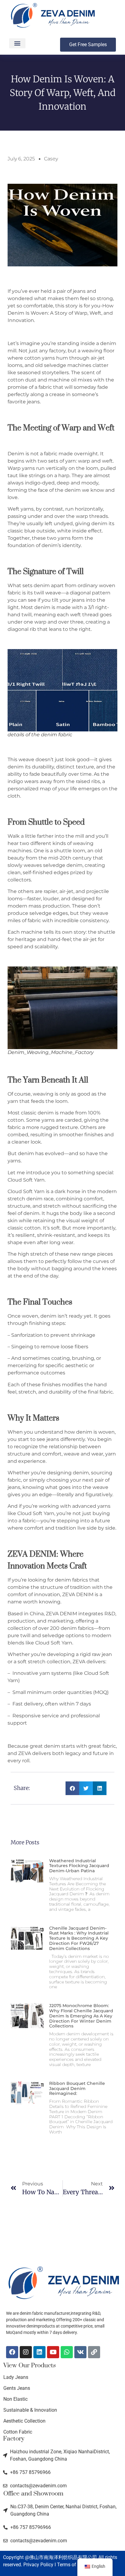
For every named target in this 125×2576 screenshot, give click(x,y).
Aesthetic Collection (24, 2421)
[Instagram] (26, 2352)
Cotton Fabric (18, 2432)
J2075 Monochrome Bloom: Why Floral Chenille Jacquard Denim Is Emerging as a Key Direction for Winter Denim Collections (81, 2016)
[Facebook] (12, 2352)
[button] (17, 43)
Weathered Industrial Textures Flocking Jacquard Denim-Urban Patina (79, 1866)
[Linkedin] (39, 2352)
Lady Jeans (16, 2377)
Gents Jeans (17, 2388)
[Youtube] (53, 2352)
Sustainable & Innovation (30, 2410)
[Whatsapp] (67, 2352)
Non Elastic (15, 2399)
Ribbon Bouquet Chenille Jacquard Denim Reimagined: (77, 2089)
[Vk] (80, 2352)
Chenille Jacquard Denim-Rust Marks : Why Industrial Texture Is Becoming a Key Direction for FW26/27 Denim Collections (79, 1938)
